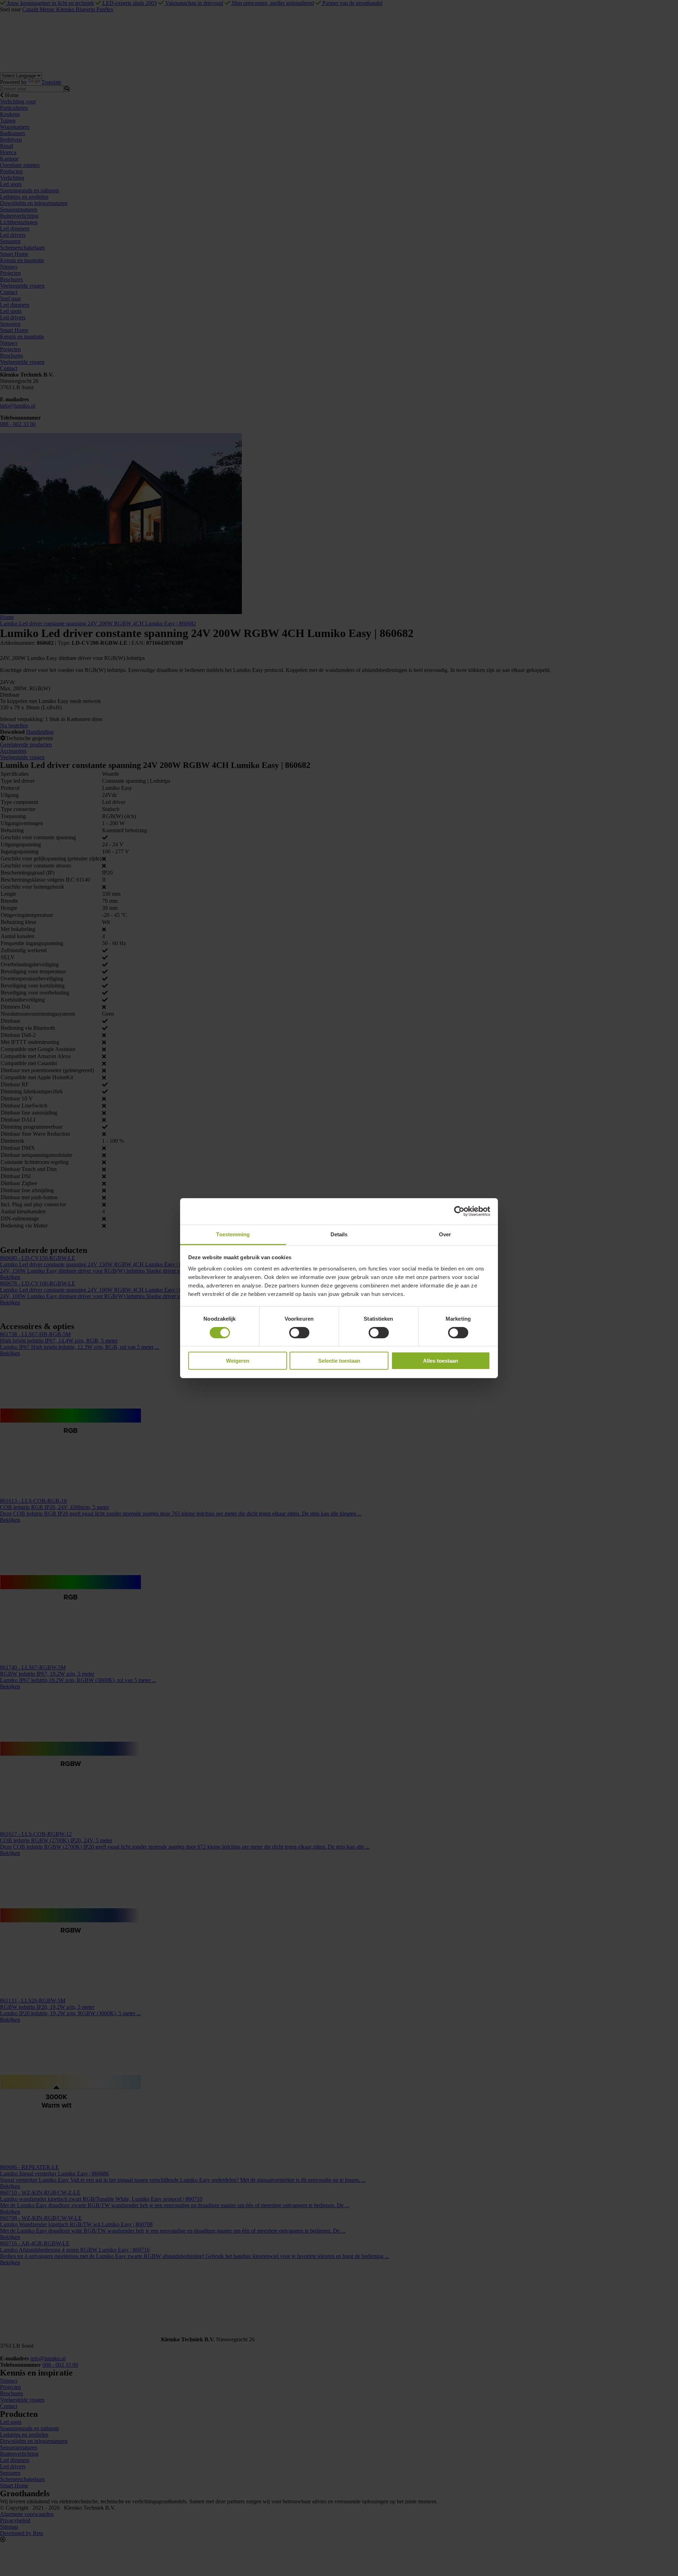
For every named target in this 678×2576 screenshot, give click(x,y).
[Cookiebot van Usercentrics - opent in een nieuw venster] (459, 1211)
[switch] (299, 1333)
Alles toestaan (441, 1361)
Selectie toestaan (339, 1361)
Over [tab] (445, 1234)
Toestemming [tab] (233, 1234)
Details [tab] (339, 1234)
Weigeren (238, 1361)
